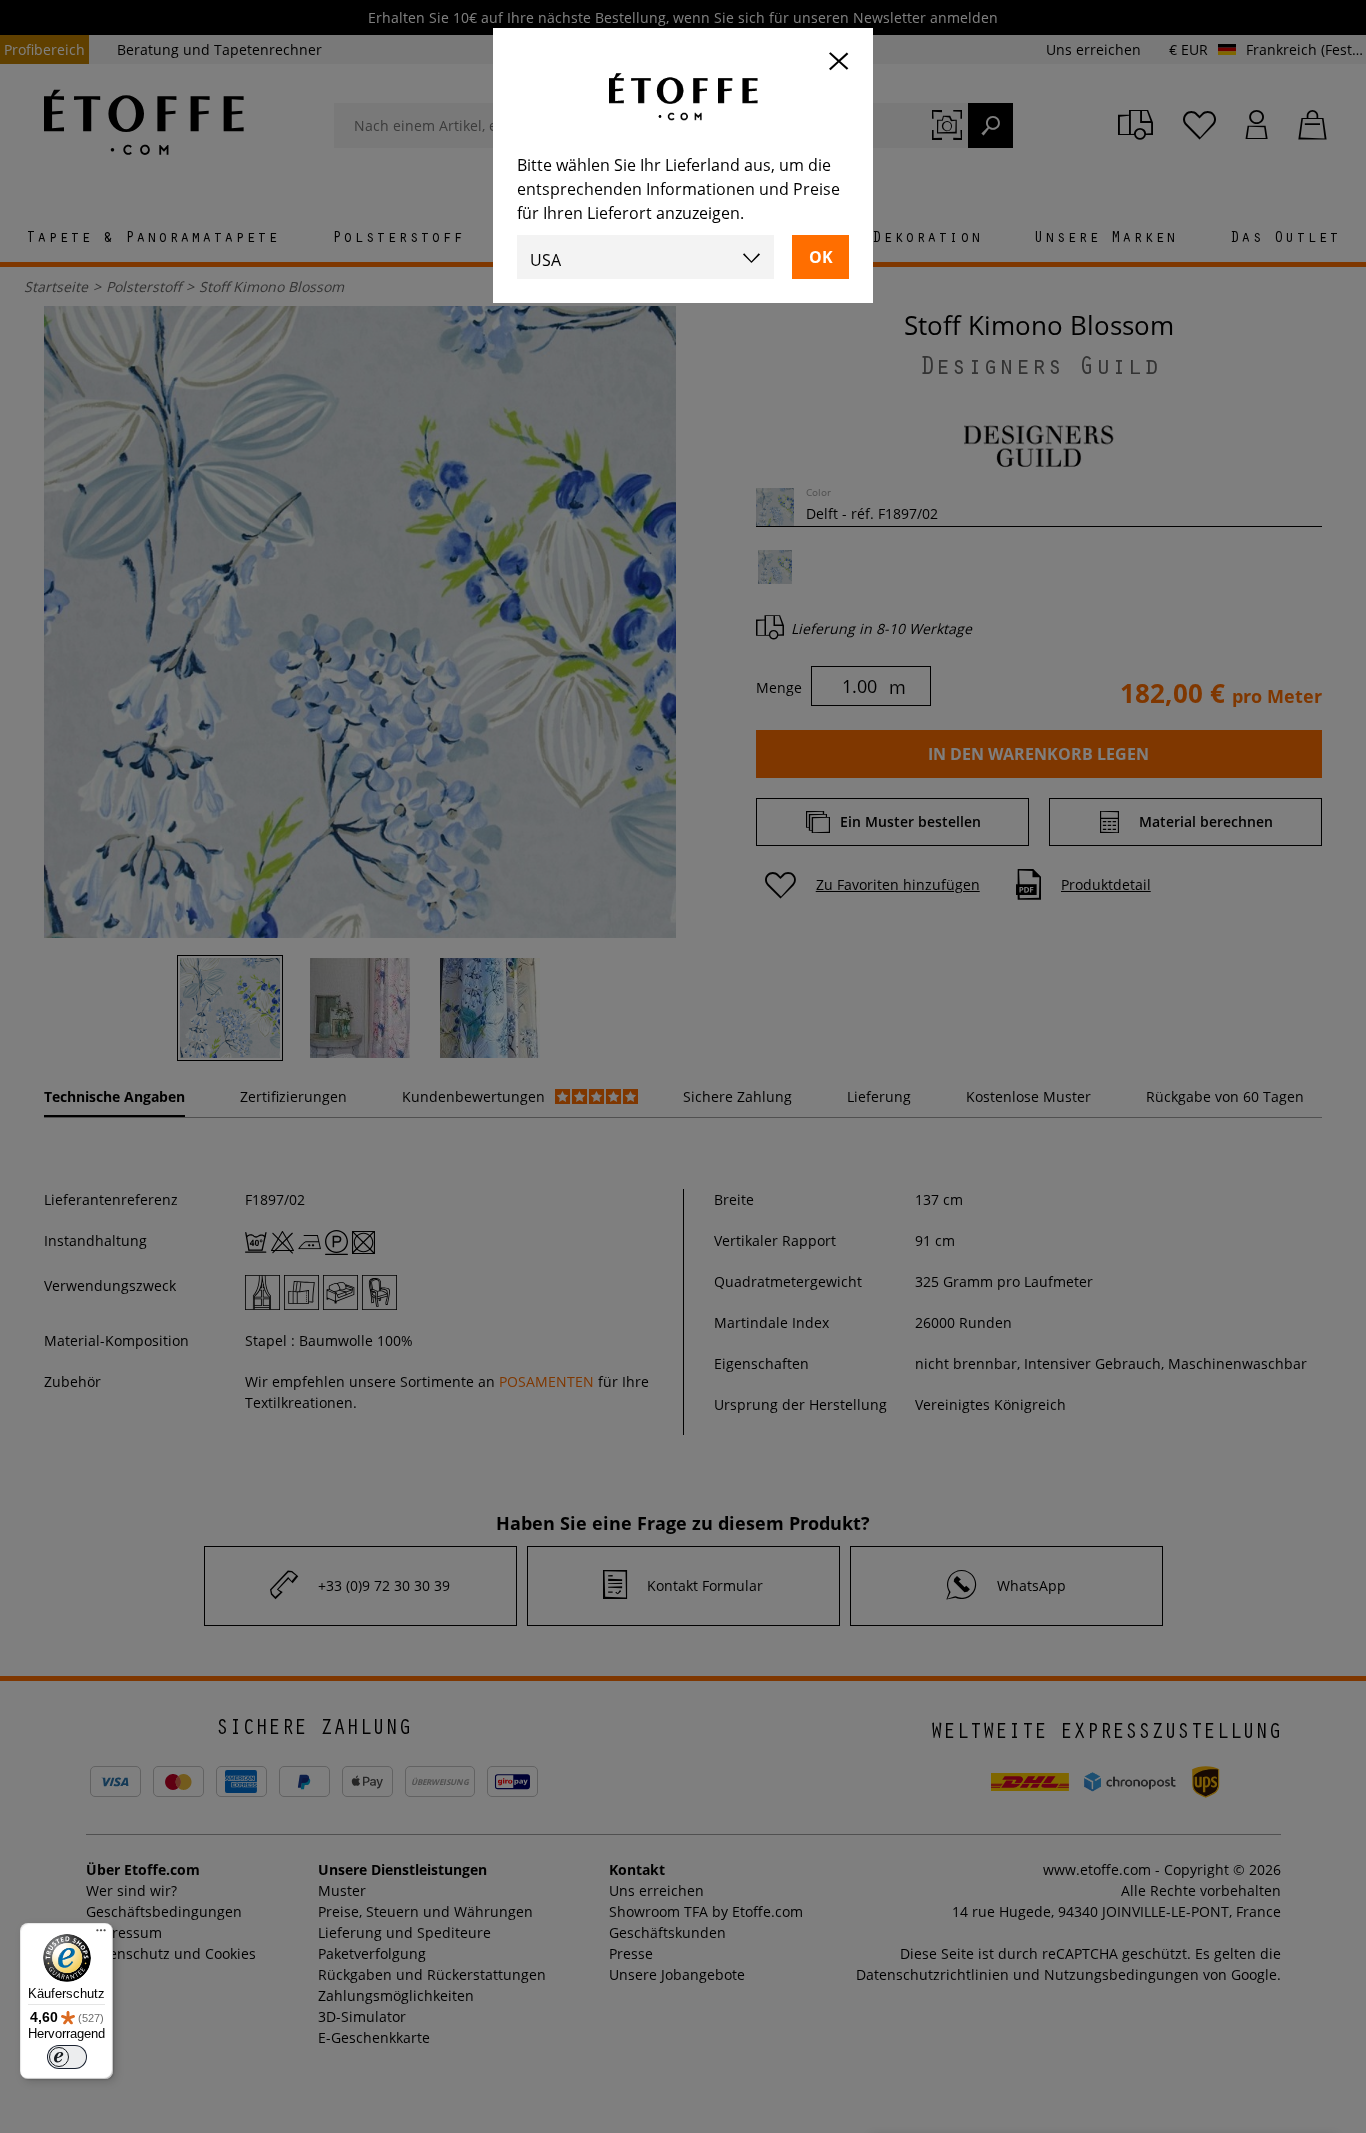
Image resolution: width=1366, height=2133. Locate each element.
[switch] (67, 2057)
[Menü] (101, 1935)
